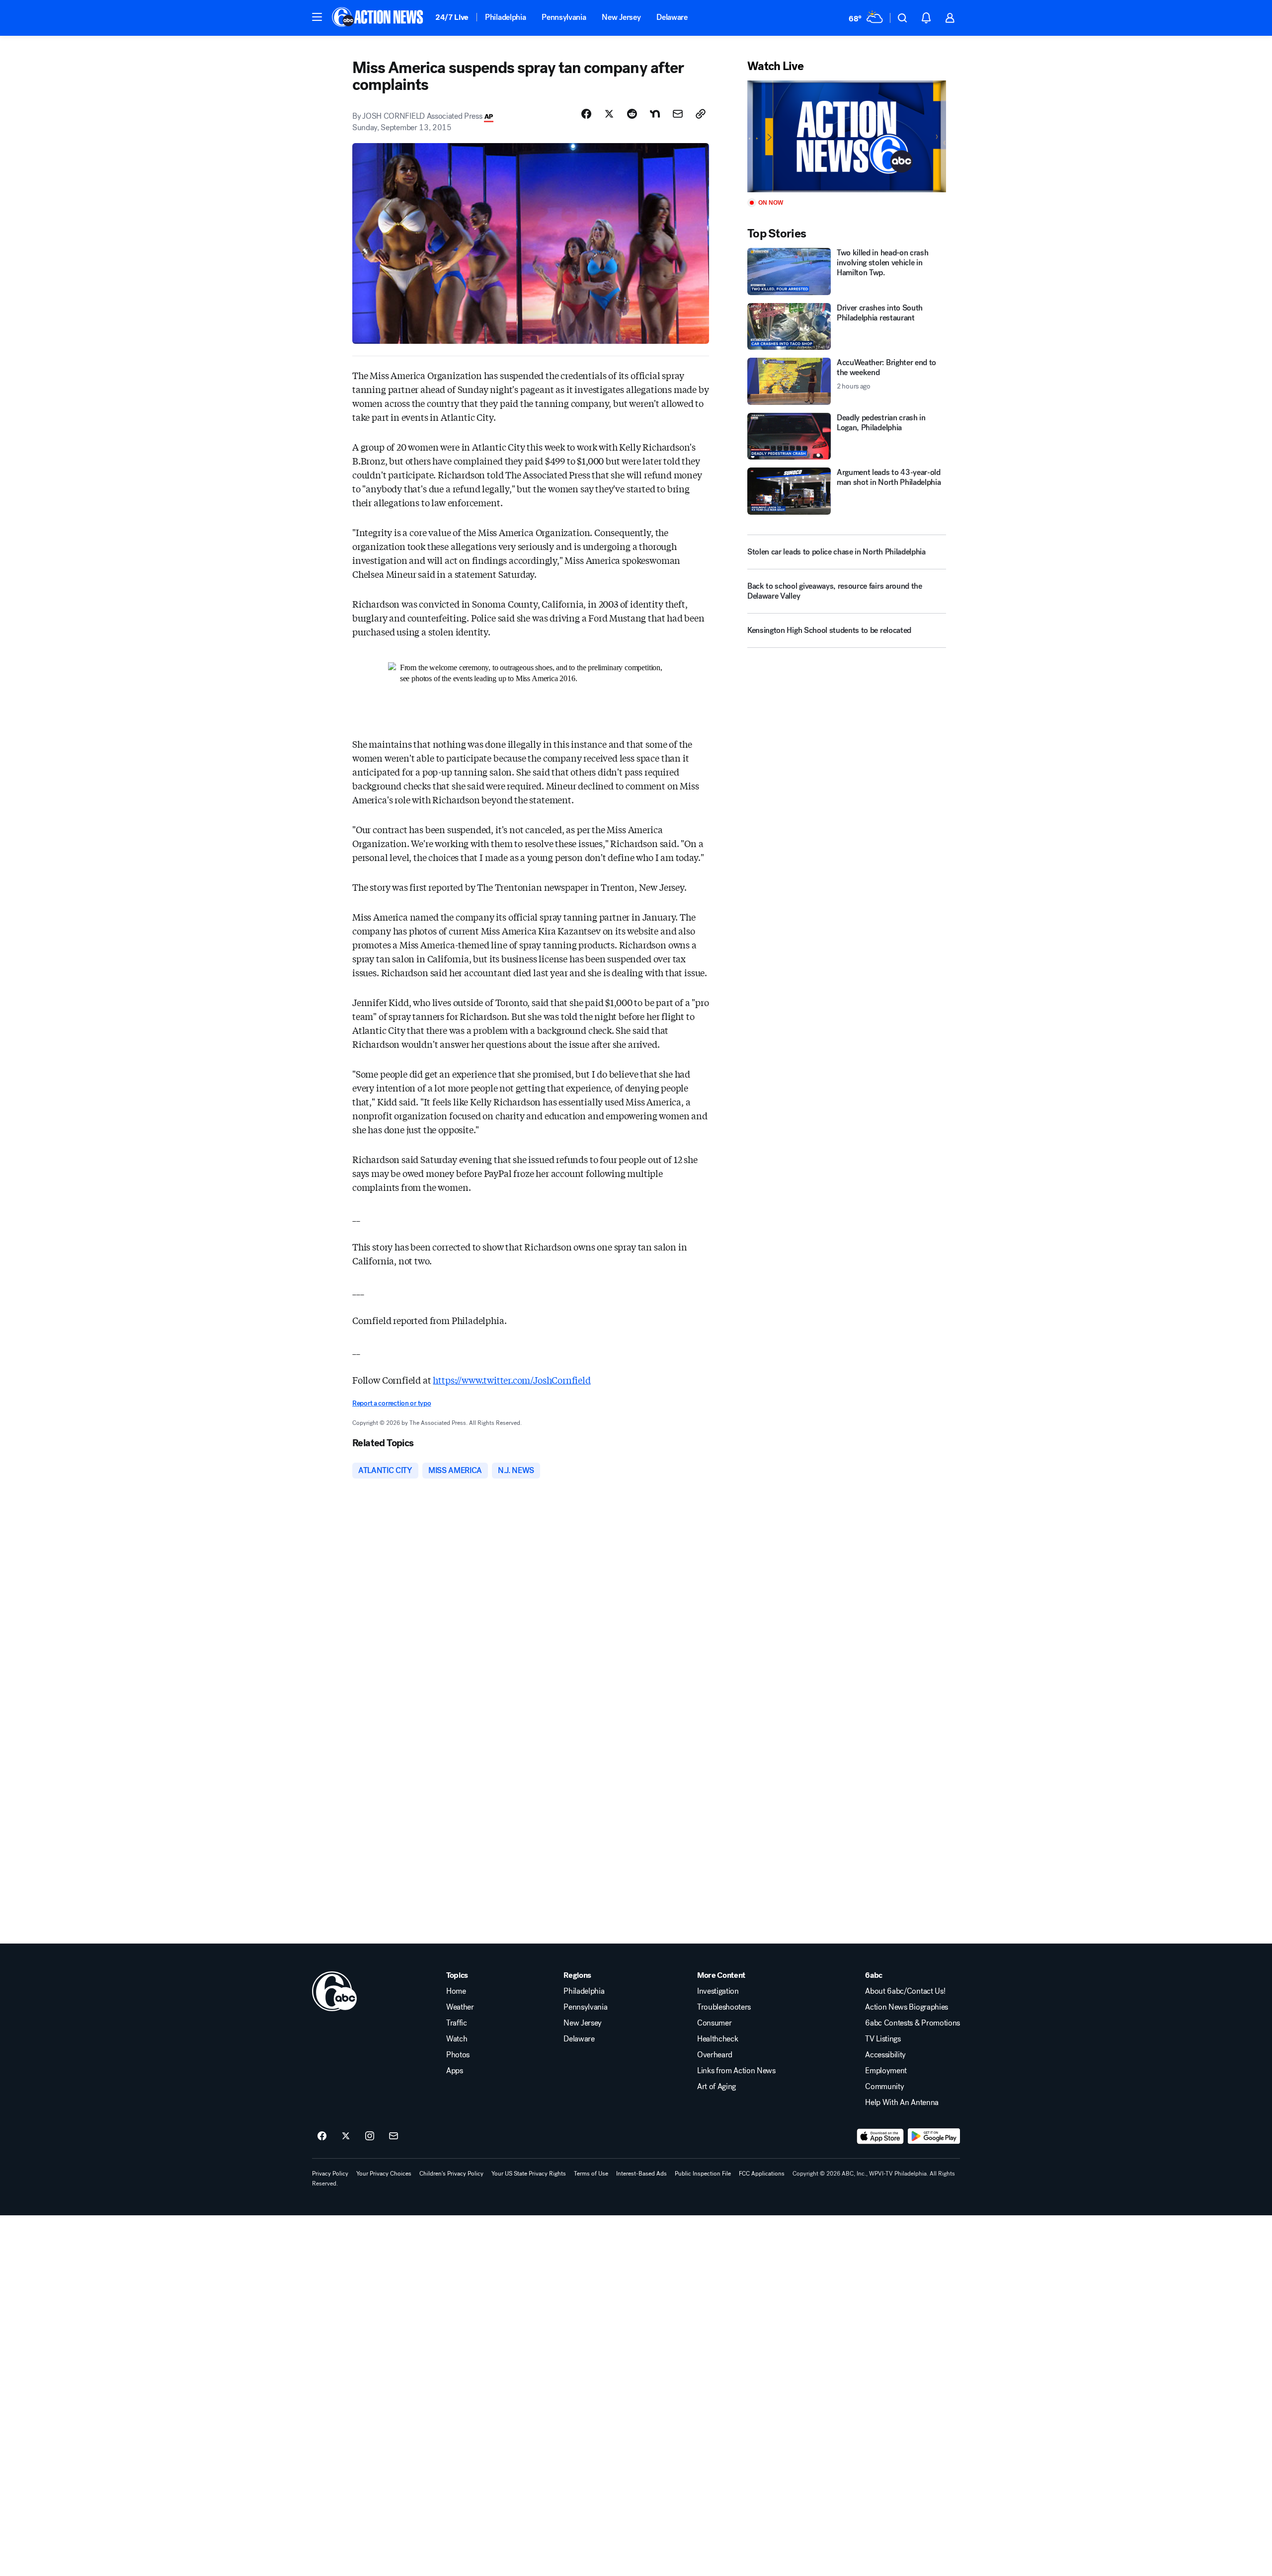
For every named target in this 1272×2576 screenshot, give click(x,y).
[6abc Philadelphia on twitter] (346, 2136)
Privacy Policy (330, 2174)
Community (884, 2087)
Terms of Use (591, 2174)
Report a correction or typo (392, 1403)
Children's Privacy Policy (451, 2174)
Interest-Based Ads (641, 2174)
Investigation (718, 1991)
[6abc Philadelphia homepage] (378, 18)
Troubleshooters (724, 2007)
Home (456, 1991)
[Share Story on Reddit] (632, 114)
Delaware (672, 17)
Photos (458, 2055)
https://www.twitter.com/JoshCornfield (512, 1380)
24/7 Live (452, 17)
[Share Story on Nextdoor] (655, 114)
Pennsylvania (564, 17)
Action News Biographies (907, 2007)
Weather (460, 2007)
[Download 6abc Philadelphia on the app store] (880, 2136)
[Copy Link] (701, 114)
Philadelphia (505, 17)
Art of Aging (716, 2087)
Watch (457, 2039)
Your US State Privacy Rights (529, 2174)
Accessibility (885, 2055)
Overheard (715, 2055)
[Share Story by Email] (678, 114)
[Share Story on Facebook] (586, 114)
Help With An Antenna (902, 2103)
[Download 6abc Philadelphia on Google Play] (934, 2136)
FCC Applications (762, 2174)
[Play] (847, 136)
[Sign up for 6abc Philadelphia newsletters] (394, 2136)
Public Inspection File (703, 2174)
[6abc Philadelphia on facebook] (322, 2136)
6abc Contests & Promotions (913, 2023)
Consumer (714, 2023)
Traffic (457, 2023)
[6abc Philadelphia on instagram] (370, 2136)
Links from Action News (736, 2071)
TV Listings (883, 2039)
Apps (455, 2071)
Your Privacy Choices (384, 2174)
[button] (317, 17)
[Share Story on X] (609, 114)
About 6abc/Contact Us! (905, 1991)
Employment (886, 2071)
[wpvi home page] (334, 1991)
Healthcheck (717, 2039)
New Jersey (621, 17)
